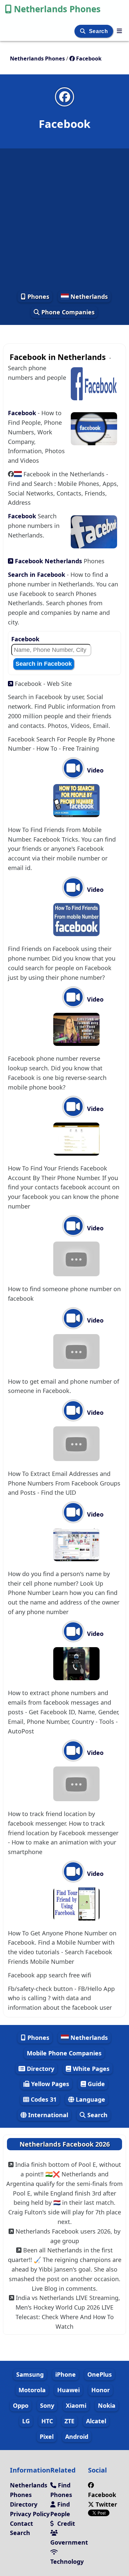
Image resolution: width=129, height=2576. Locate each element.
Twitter (106, 2504)
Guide (95, 2084)
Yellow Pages (49, 2084)
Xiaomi (76, 2405)
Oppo (21, 2405)
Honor (101, 2390)
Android (77, 2437)
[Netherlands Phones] (119, 31)
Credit (65, 2523)
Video (94, 770)
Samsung (30, 2374)
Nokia (107, 2405)
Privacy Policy (30, 2514)
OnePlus (100, 2374)
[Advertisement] (64, 219)
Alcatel (96, 2421)
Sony (47, 2405)
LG (26, 2421)
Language (90, 2099)
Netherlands (88, 297)
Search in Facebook (37, 575)
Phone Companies (67, 312)
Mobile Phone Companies (64, 2053)
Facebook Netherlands (48, 561)
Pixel (47, 2437)
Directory (40, 2069)
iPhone (65, 2374)
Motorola (32, 2390)
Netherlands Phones (57, 9)
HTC (47, 2421)
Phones (38, 297)
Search (99, 31)
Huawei (68, 2390)
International (47, 2115)
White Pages (90, 2069)
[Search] (84, 31)
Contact (21, 2523)
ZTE (69, 2421)
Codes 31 (43, 2099)
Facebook (23, 413)
